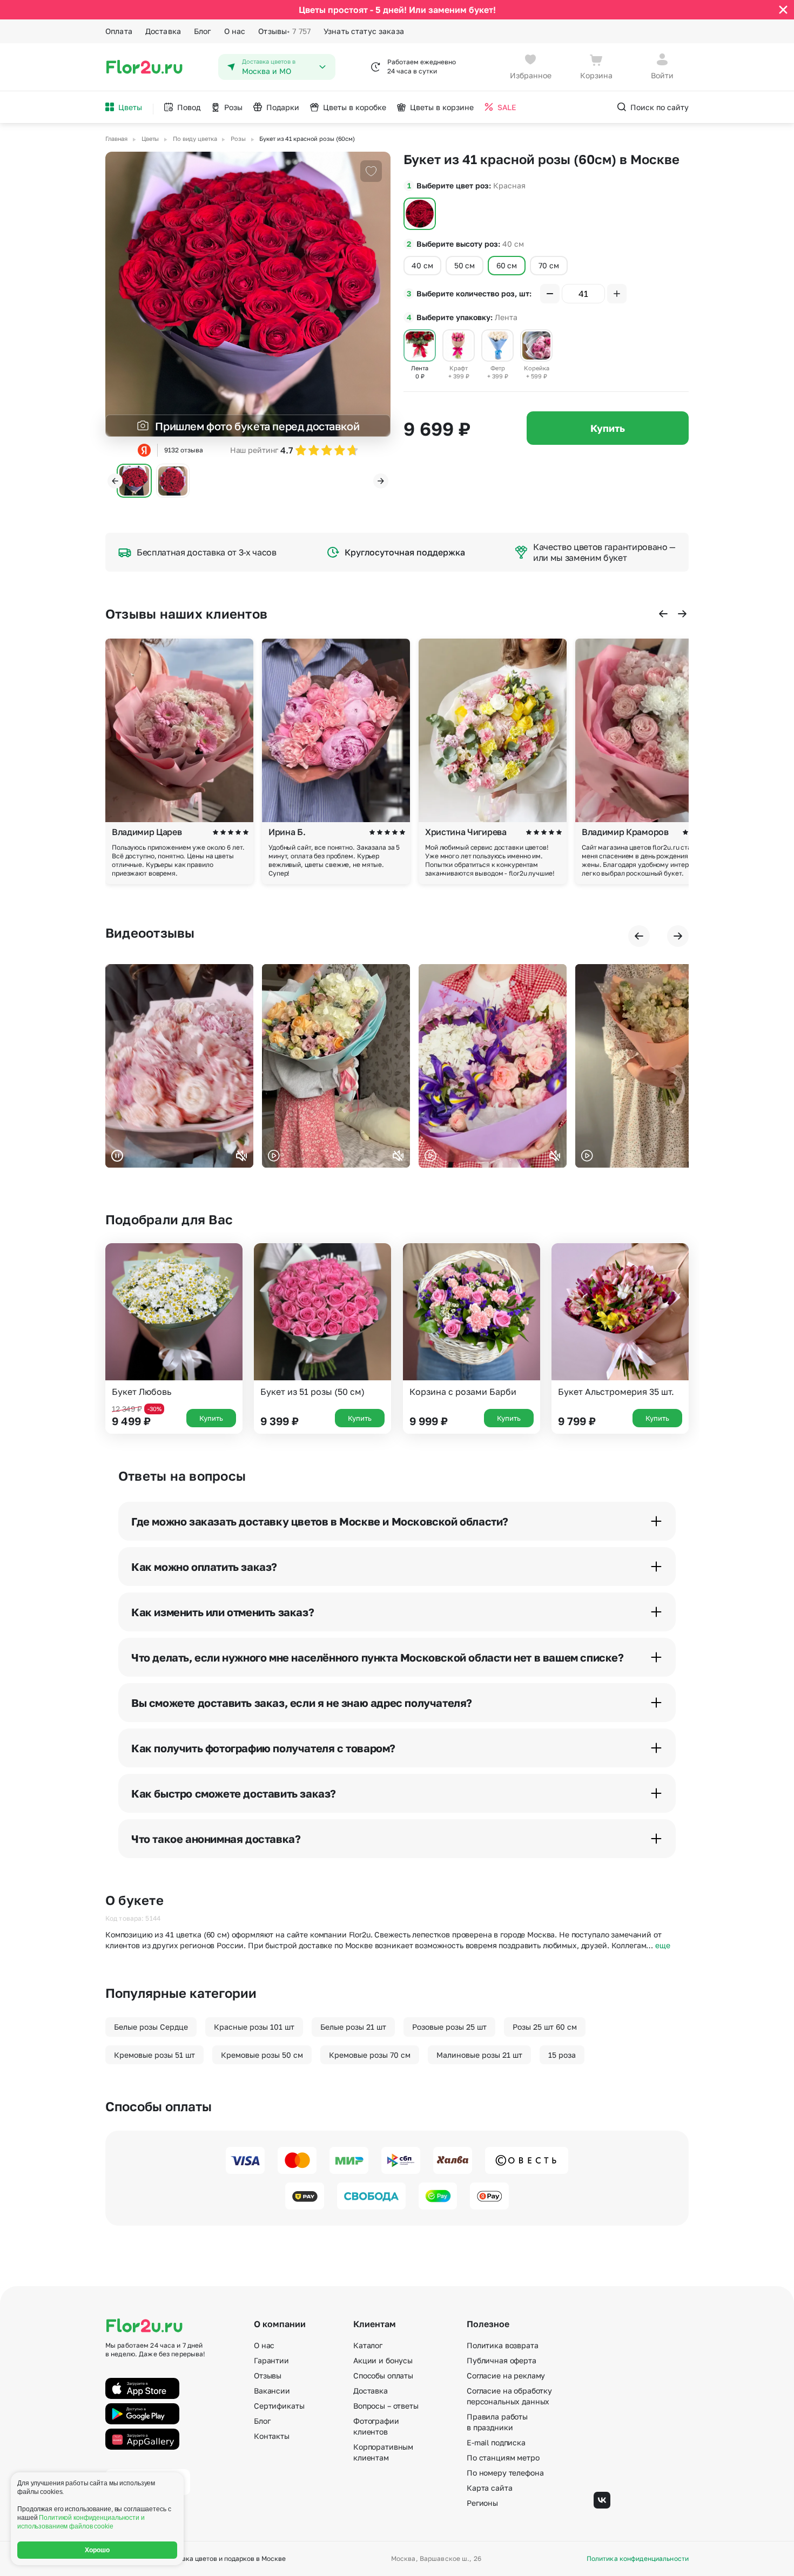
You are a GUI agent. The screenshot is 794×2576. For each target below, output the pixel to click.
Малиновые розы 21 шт (479, 2055)
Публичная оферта (502, 2360)
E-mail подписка (496, 2442)
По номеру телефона (505, 2473)
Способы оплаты (383, 2375)
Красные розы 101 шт (254, 2027)
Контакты (272, 2436)
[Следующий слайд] (381, 481)
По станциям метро (503, 2458)
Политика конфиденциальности (638, 2559)
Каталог (368, 2345)
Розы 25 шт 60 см (545, 2027)
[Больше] (617, 294)
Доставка (163, 31)
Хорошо (97, 2550)
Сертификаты (279, 2406)
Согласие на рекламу (506, 2375)
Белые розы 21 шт (353, 2027)
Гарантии (271, 2360)
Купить (608, 428)
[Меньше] (550, 294)
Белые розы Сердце (151, 2027)
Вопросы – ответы (386, 2406)
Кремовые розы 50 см (262, 2055)
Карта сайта (489, 2488)
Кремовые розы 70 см (370, 2055)
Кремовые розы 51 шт (154, 2055)
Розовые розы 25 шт (449, 2027)
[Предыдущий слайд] (115, 481)
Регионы (482, 2503)
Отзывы (284, 31)
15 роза (562, 2055)
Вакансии (272, 2391)
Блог (203, 31)
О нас (235, 31)
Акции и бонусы (383, 2360)
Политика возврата (503, 2345)
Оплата (119, 31)
